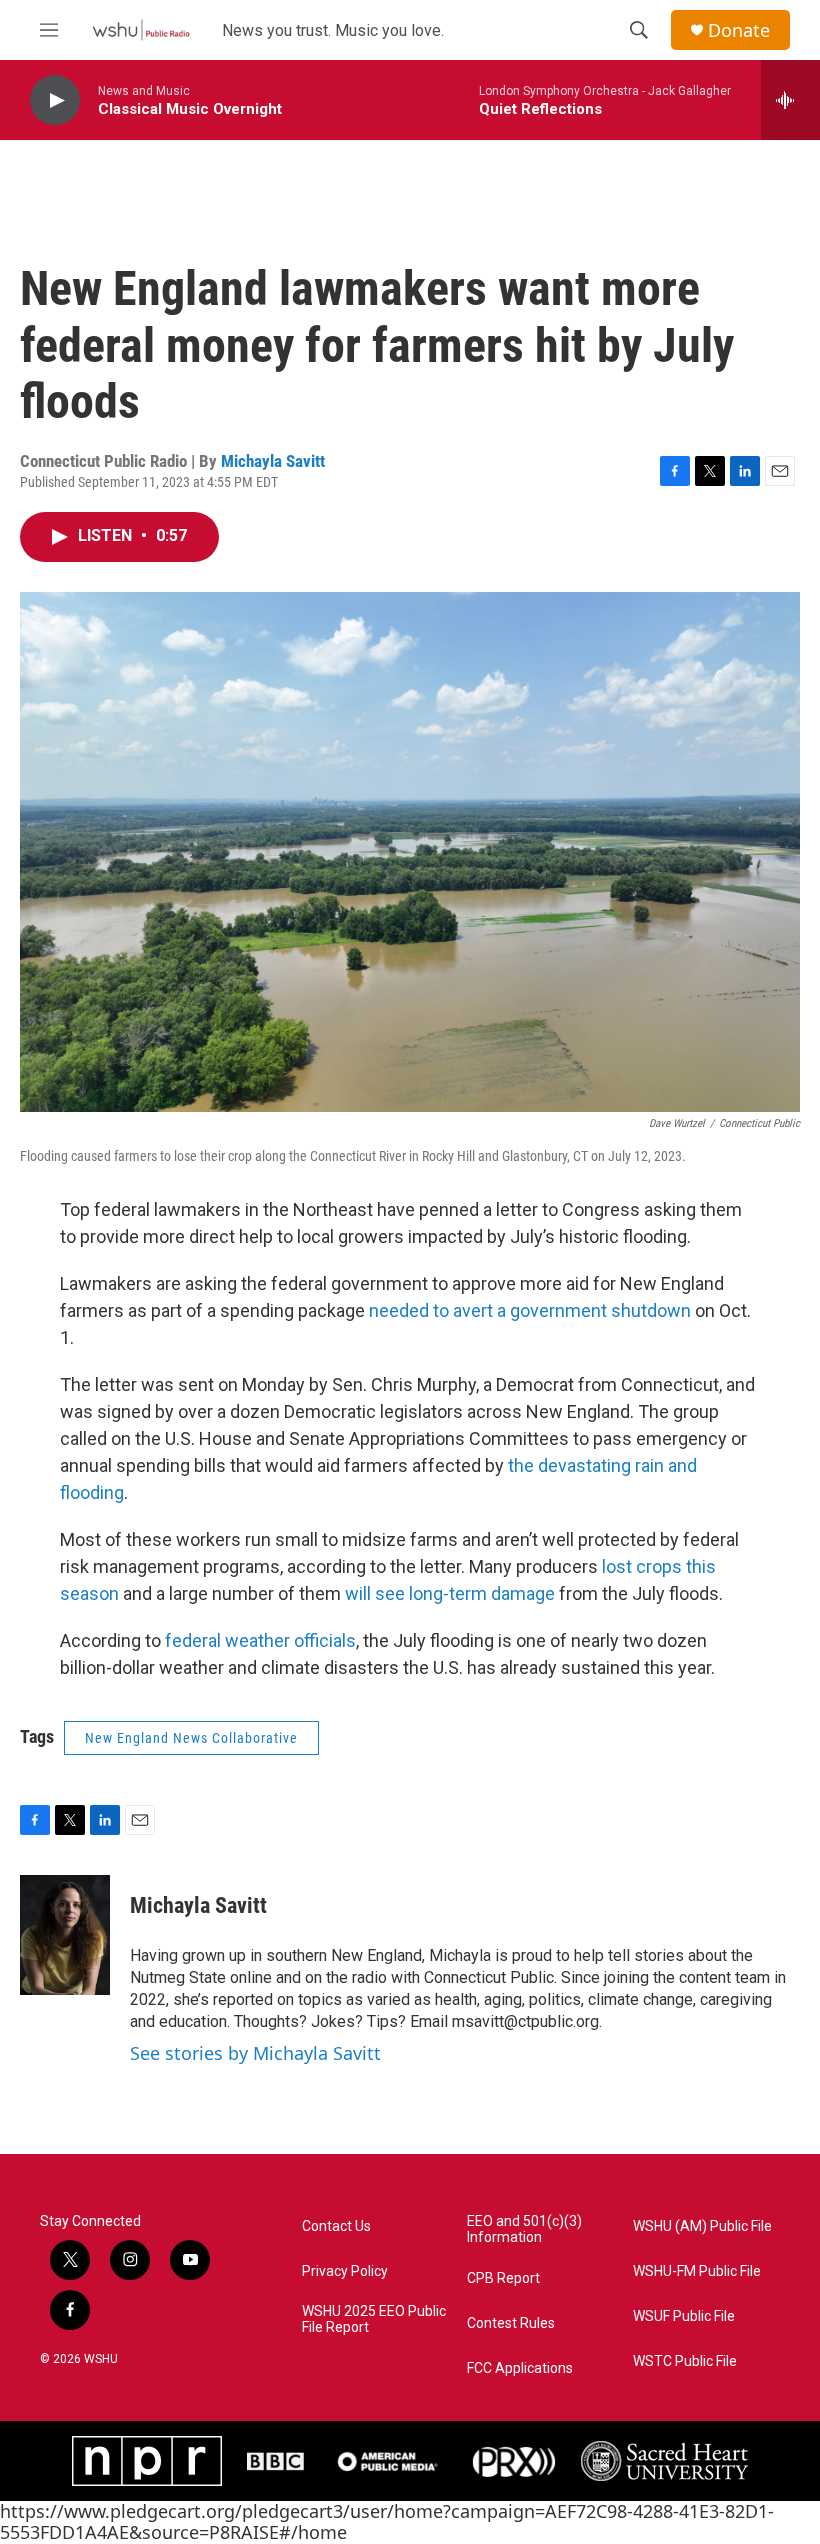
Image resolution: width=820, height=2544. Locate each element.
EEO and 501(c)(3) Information (524, 2229)
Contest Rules (511, 2323)
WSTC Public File (685, 2361)
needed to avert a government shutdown (530, 1310)
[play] (55, 100)
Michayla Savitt (273, 461)
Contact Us (336, 2226)
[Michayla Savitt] (65, 1935)
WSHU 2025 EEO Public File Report (374, 2319)
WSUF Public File (684, 2316)
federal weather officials (260, 1640)
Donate (739, 30)
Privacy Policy (345, 2271)
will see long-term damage (450, 1593)
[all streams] (790, 100)
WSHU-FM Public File (697, 2271)
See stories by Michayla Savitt (255, 2053)
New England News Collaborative (191, 1738)
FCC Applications (520, 2368)
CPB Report (503, 2278)
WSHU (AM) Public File (702, 2226)
